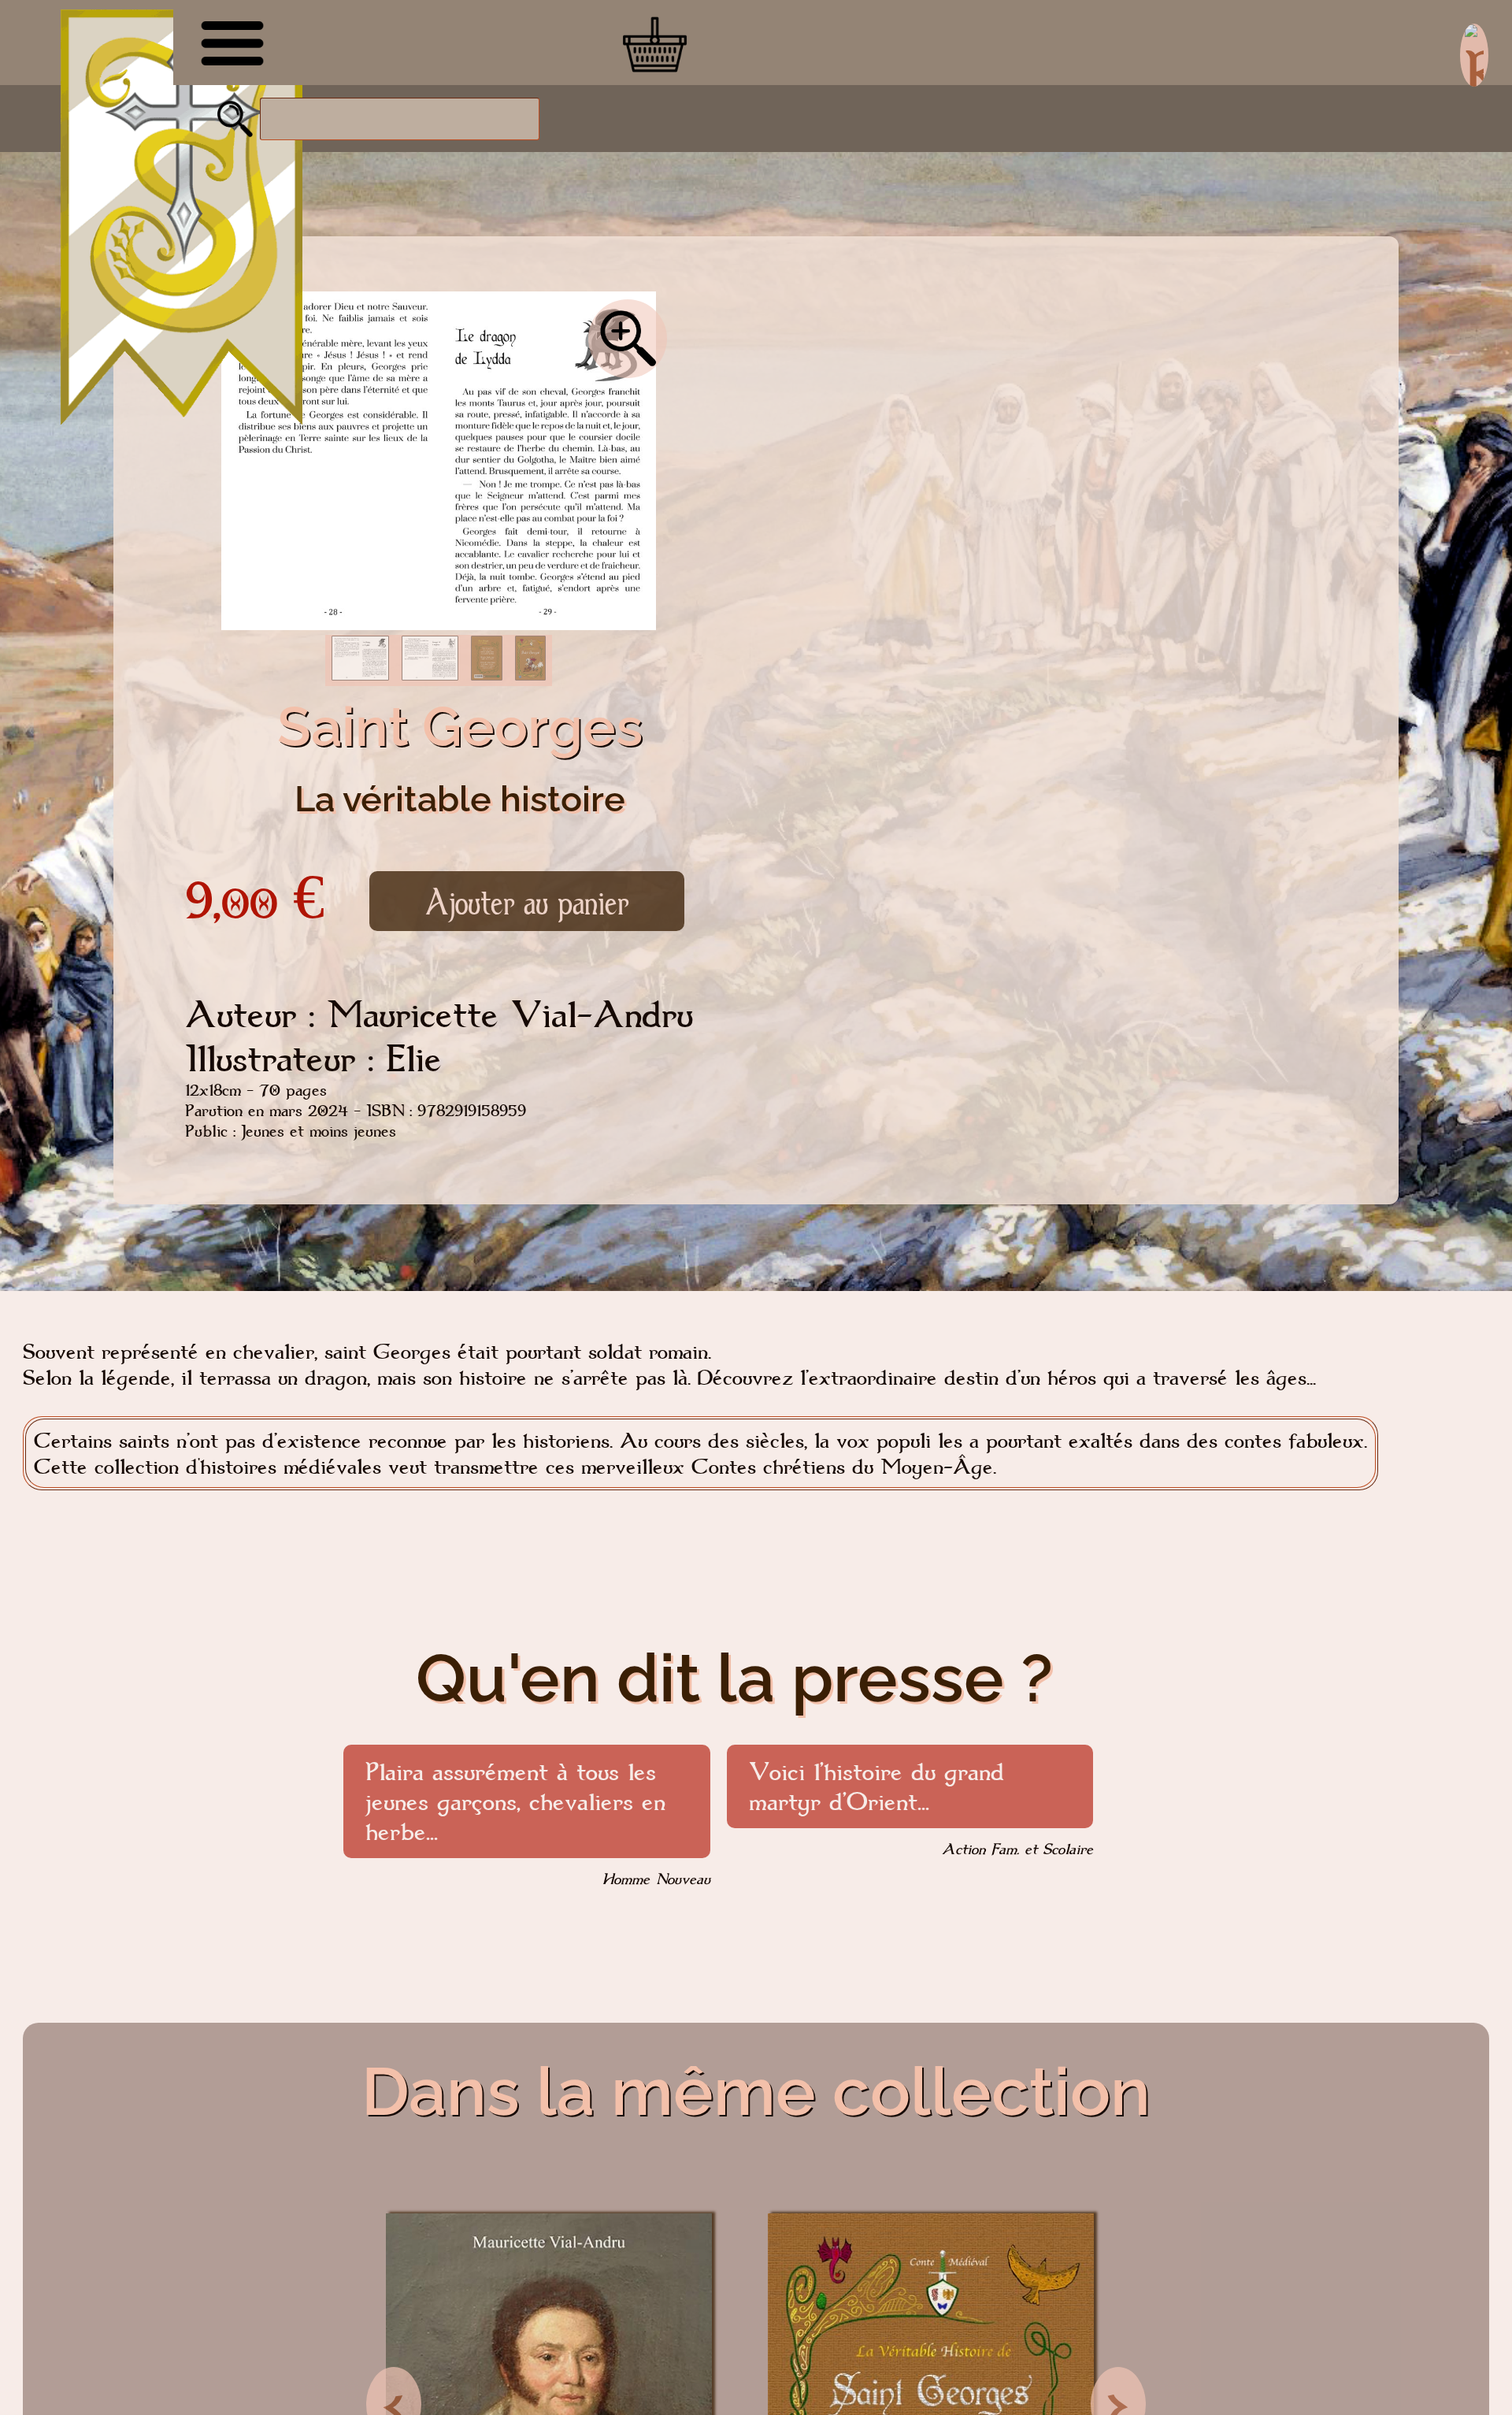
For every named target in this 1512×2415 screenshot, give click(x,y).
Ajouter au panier (527, 901)
